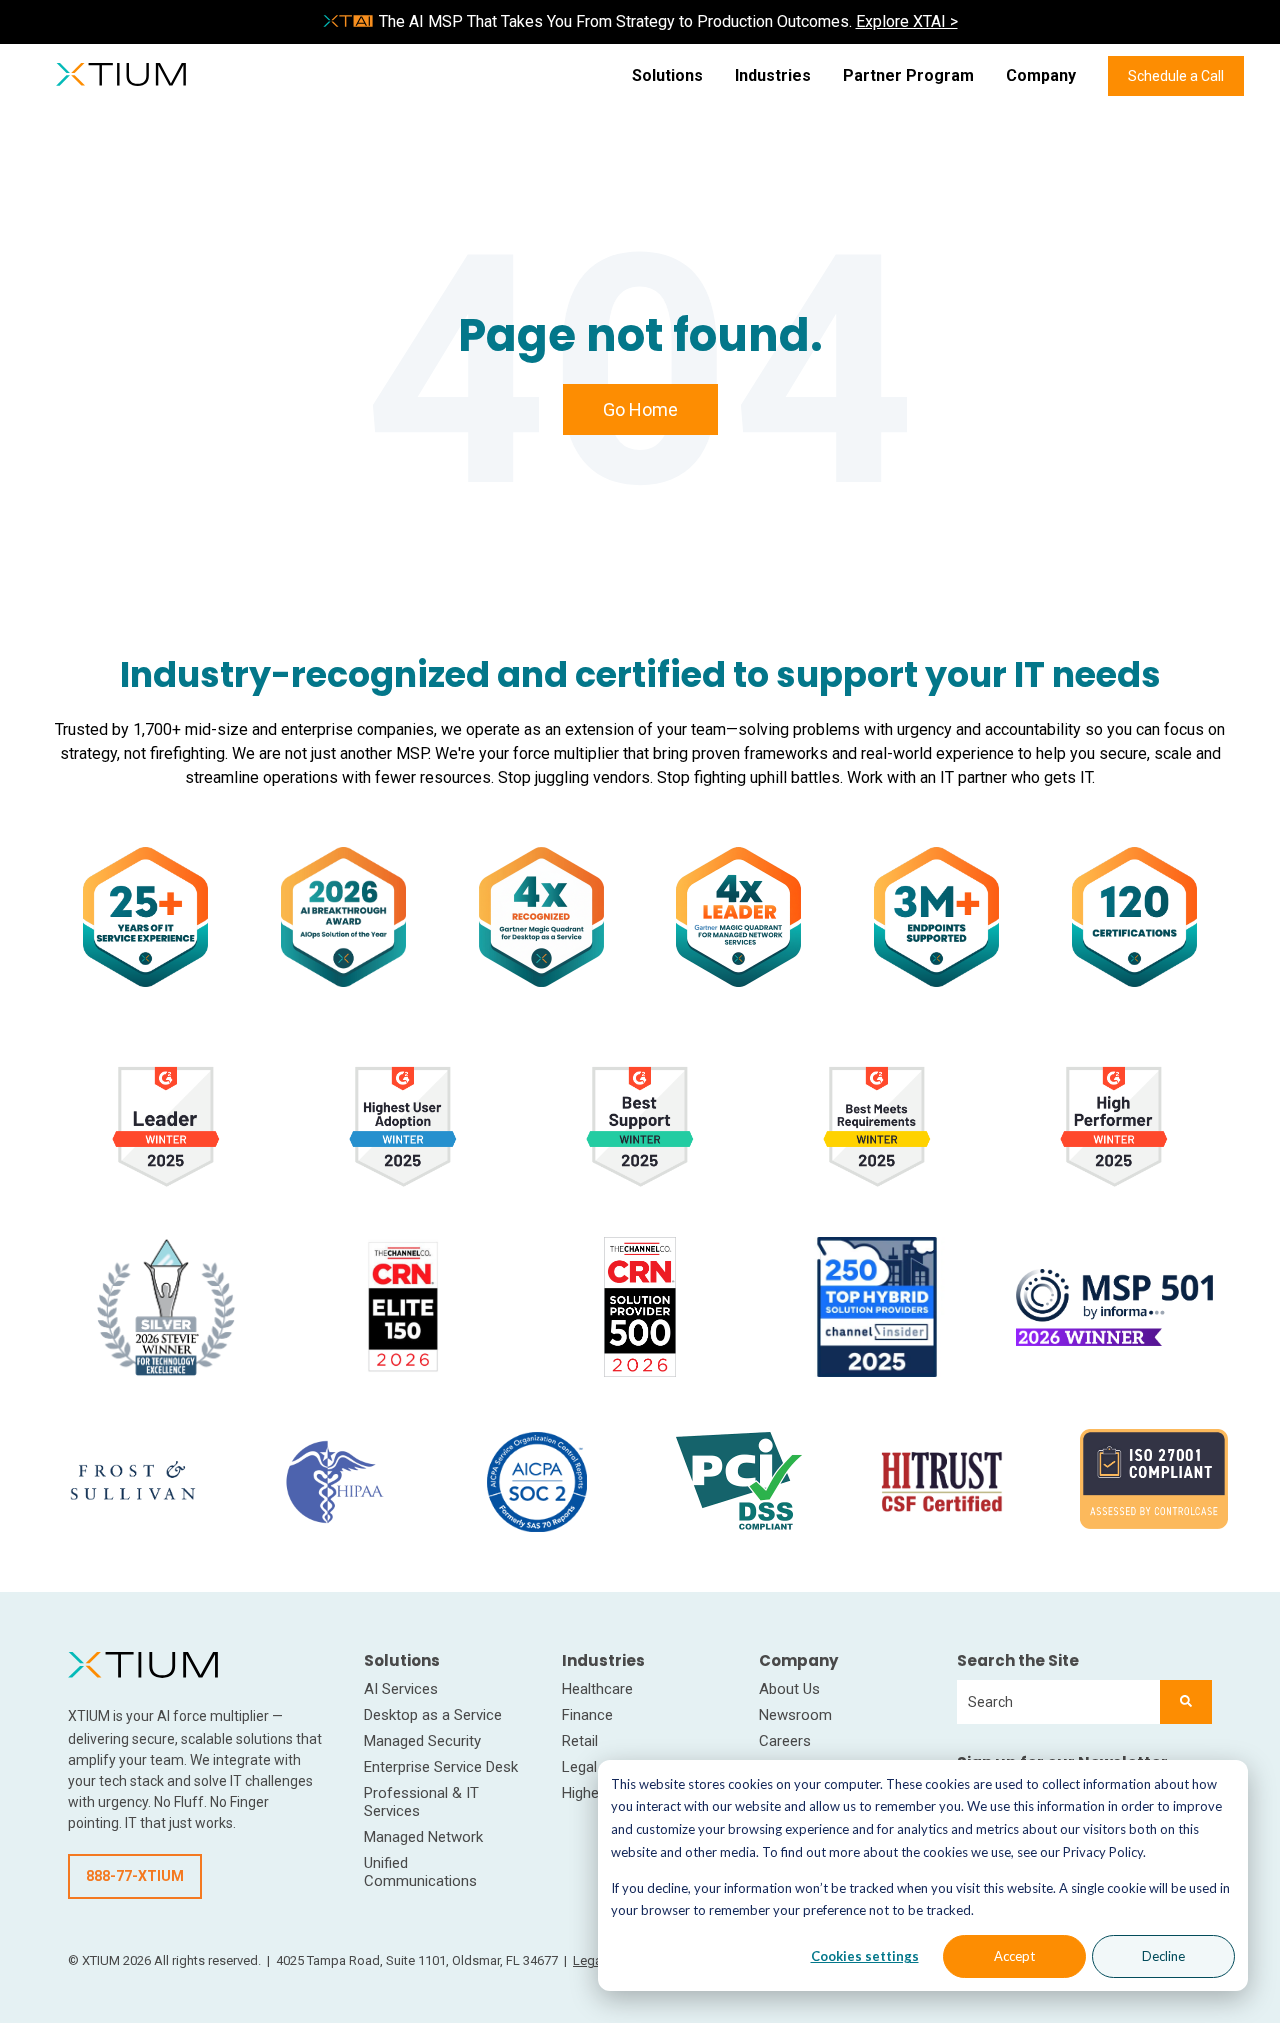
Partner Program (908, 75)
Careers (785, 1741)
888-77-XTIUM (135, 1876)
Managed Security (422, 1741)
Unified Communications (420, 1872)
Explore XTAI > (907, 21)
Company (1041, 75)
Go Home (640, 409)
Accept (1014, 1956)
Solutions (667, 75)
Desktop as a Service (433, 1715)
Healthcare (597, 1689)
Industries (773, 75)
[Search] (1186, 1702)
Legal (579, 1767)
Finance (587, 1715)
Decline (1163, 1956)
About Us (789, 1689)
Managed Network (423, 1837)
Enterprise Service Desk (441, 1767)
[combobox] (1058, 1702)
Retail (580, 1741)
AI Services (401, 1689)
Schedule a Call (1176, 76)
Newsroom (795, 1715)
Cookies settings (865, 1956)
